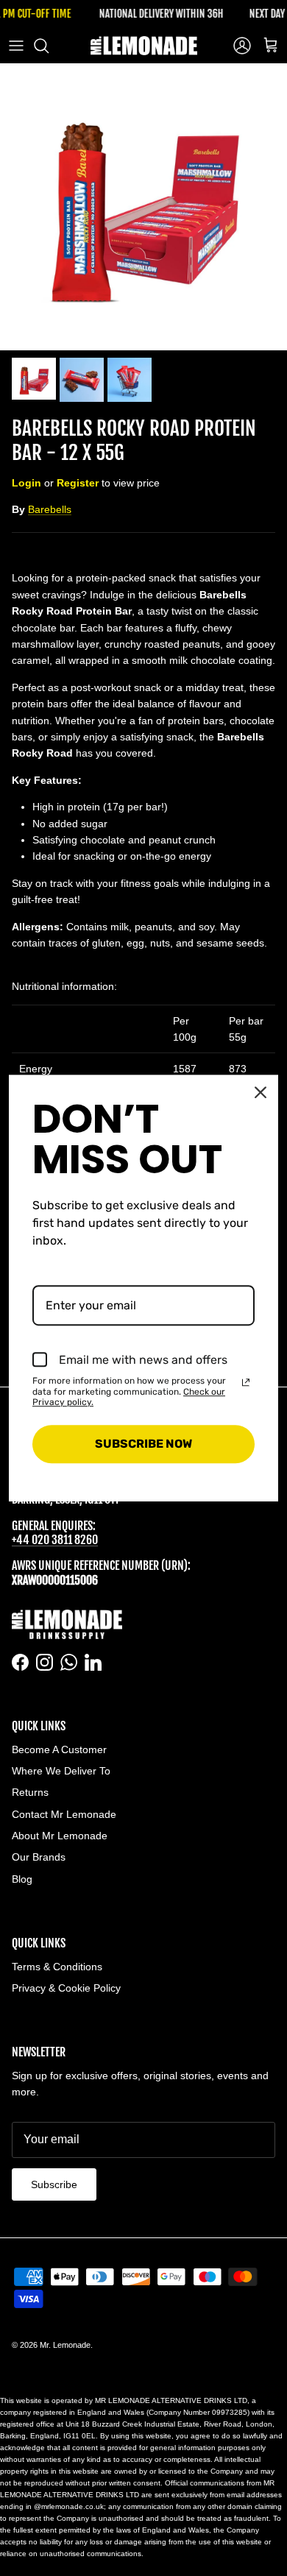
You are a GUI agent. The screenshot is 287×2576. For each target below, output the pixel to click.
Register (78, 483)
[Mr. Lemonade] (144, 46)
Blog (22, 1879)
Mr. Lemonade (65, 2345)
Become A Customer (59, 1749)
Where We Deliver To (61, 1771)
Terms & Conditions (57, 1967)
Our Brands (39, 1857)
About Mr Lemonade (60, 1836)
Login (26, 483)
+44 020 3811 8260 (55, 1540)
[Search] (49, 46)
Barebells (50, 509)
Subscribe (54, 2184)
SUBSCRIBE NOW (143, 1444)
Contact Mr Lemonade (64, 1814)
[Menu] (16, 46)
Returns (30, 1792)
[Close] (261, 1092)
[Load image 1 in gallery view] (143, 207)
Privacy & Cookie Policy (66, 1988)
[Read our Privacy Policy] (246, 1382)
